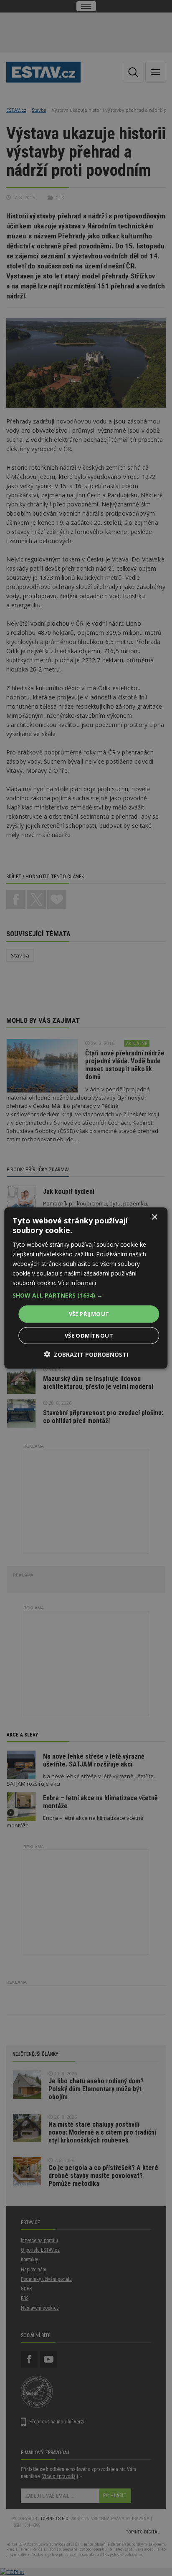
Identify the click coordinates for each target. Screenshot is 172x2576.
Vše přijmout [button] (89, 1314)
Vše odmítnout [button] (89, 1335)
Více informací (77, 1283)
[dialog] (86, 1288)
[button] (86, 1296)
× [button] (154, 1217)
